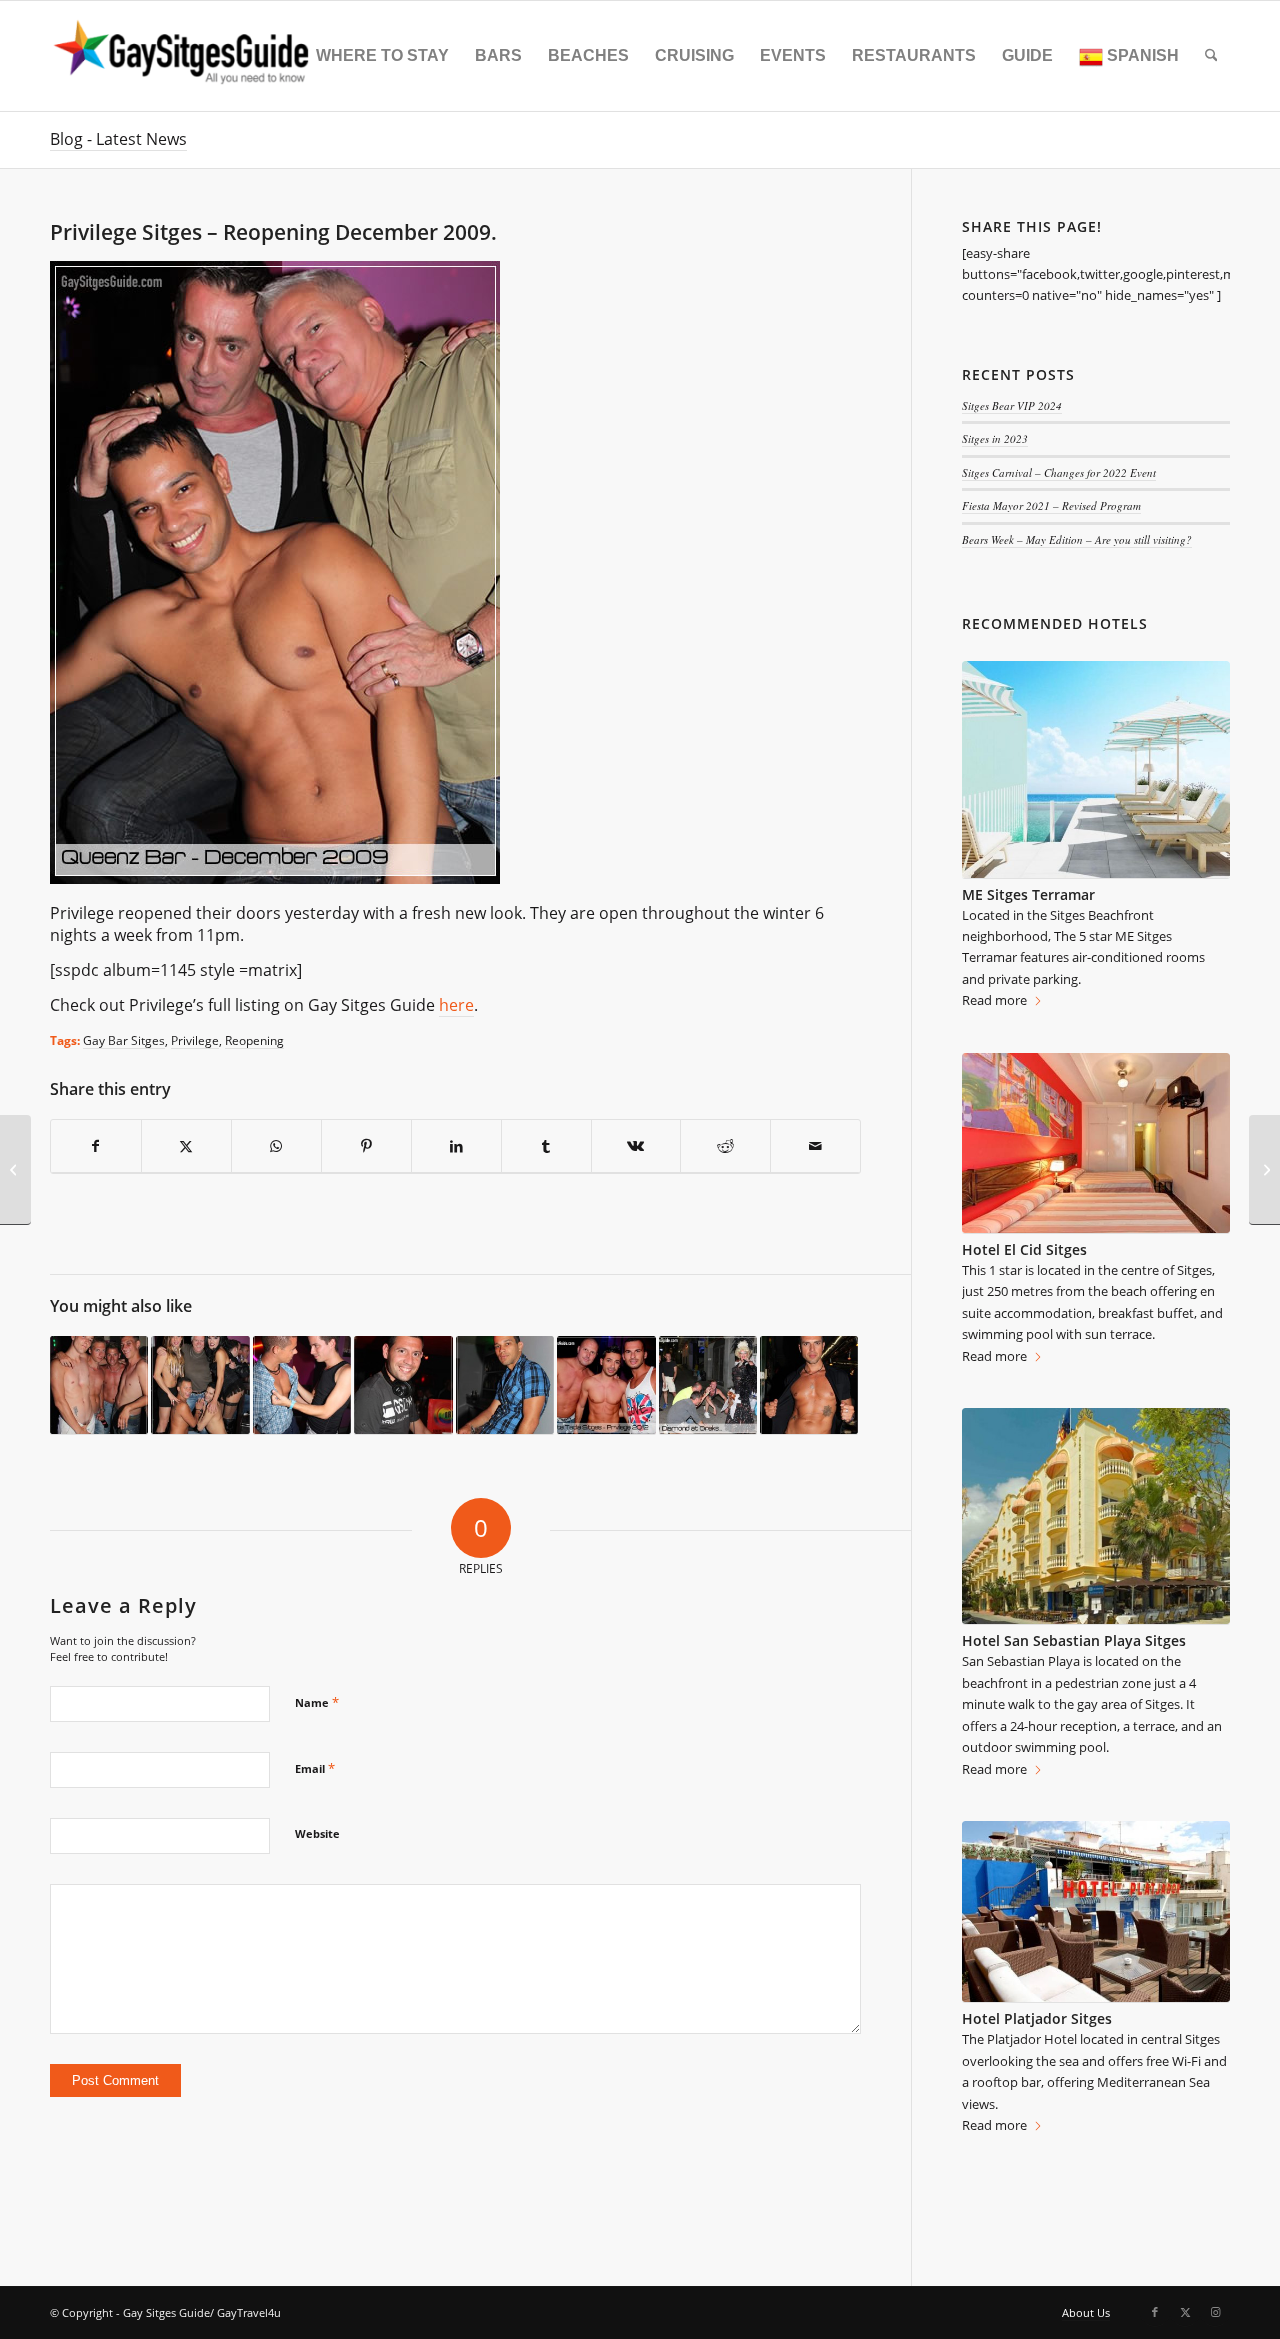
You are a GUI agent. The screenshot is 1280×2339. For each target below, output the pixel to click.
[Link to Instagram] (1215, 2312)
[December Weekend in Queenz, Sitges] (1264, 1170)
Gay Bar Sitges (124, 1040)
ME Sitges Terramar (1028, 894)
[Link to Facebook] (1155, 2312)
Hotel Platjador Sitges (1037, 2018)
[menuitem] (382, 56)
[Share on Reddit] (725, 1146)
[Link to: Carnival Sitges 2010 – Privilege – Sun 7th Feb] (200, 1385)
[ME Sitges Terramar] (1096, 769)
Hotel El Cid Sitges (1024, 1249)
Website (317, 1833)
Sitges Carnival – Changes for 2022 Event (1059, 472)
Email (315, 1768)
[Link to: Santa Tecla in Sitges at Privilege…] (606, 1385)
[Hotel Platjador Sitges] (1096, 1912)
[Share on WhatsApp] (276, 1146)
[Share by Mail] (815, 1146)
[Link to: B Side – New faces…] (809, 1385)
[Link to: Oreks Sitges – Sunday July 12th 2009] (708, 1385)
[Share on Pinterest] (366, 1146)
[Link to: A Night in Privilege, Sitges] (99, 1385)
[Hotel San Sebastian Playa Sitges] (1096, 1516)
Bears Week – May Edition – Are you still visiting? (1077, 539)
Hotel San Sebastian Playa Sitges (1074, 1640)
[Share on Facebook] (96, 1146)
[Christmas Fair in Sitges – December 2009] (15, 1170)
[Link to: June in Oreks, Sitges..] (403, 1385)
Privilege (195, 1040)
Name (317, 1702)
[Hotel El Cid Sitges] (1096, 1143)
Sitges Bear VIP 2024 (1012, 405)
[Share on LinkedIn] (456, 1146)
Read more (994, 1000)
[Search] (1211, 56)
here (456, 1005)
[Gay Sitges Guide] (184, 56)
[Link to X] (1185, 2312)
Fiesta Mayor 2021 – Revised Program (1051, 505)
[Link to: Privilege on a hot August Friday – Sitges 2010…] (302, 1385)
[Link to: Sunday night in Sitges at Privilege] (505, 1385)
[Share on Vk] (636, 1146)
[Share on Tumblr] (546, 1146)
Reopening (254, 1040)
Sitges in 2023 (995, 438)
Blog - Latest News (118, 139)
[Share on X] (186, 1146)
